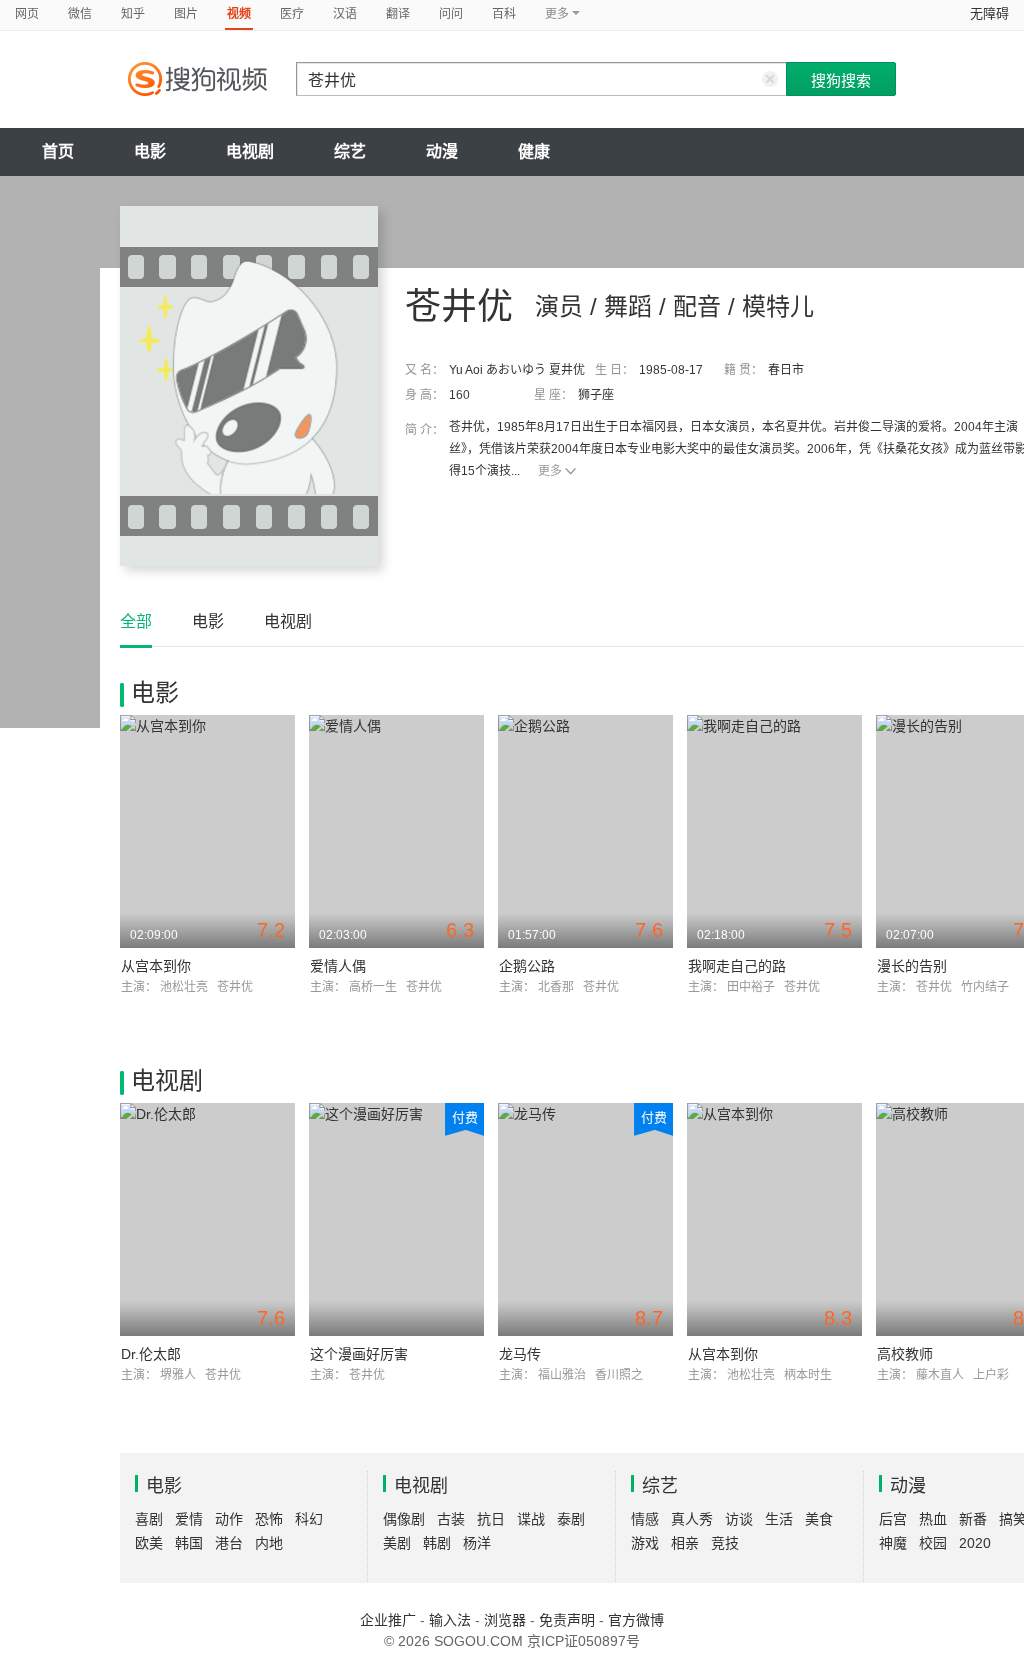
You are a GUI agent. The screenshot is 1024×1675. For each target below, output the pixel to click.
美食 (819, 1519)
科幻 (309, 1519)
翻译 (398, 14)
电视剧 (250, 151)
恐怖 (269, 1519)
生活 (779, 1519)
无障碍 (989, 13)
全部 (136, 621)
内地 (269, 1543)
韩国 (189, 1543)
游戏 (645, 1543)
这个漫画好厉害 (359, 1354)
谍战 (531, 1519)
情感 (645, 1519)
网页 (27, 14)
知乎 (133, 14)
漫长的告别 (912, 966)
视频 (239, 14)
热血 (933, 1519)
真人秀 (692, 1519)
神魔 (893, 1543)
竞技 (725, 1543)
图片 (186, 14)
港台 (229, 1543)
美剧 (397, 1543)
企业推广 (388, 1620)
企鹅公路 (527, 966)
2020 (975, 1543)
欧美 (149, 1543)
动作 (229, 1519)
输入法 (450, 1620)
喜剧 (149, 1519)
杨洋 (477, 1543)
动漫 (442, 151)
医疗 (292, 14)
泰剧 (571, 1519)
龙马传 (520, 1354)
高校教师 (905, 1354)
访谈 (739, 1519)
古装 (451, 1519)
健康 (534, 151)
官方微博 (636, 1620)
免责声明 (567, 1620)
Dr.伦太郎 (151, 1354)
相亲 (685, 1543)
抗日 (491, 1519)
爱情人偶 (338, 966)
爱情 (189, 1519)
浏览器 (505, 1620)
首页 (58, 151)
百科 (504, 14)
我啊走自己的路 (737, 966)
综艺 (350, 151)
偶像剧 (404, 1519)
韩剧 (437, 1543)
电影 (150, 151)
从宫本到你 (156, 966)
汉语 (345, 14)
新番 (973, 1519)
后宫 (893, 1519)
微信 (80, 14)
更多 (550, 471)
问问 (451, 14)
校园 (933, 1543)
